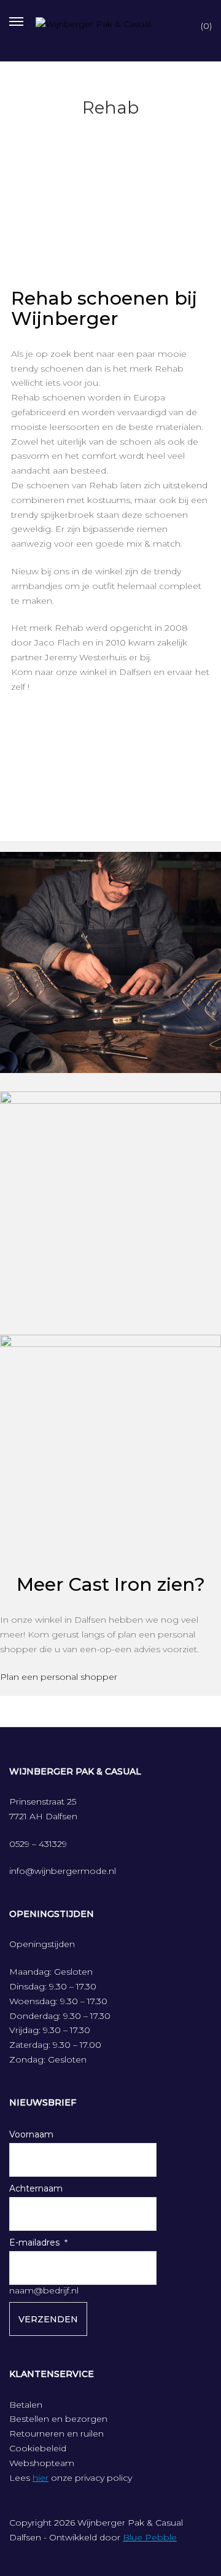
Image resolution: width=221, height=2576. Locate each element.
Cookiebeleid (38, 2448)
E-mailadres (34, 2242)
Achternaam (36, 2188)
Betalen (26, 2405)
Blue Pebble (150, 2537)
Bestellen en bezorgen (58, 2419)
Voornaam (31, 2134)
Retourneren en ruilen (56, 2434)
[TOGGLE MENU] (16, 20)
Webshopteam (42, 2463)
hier (41, 2478)
